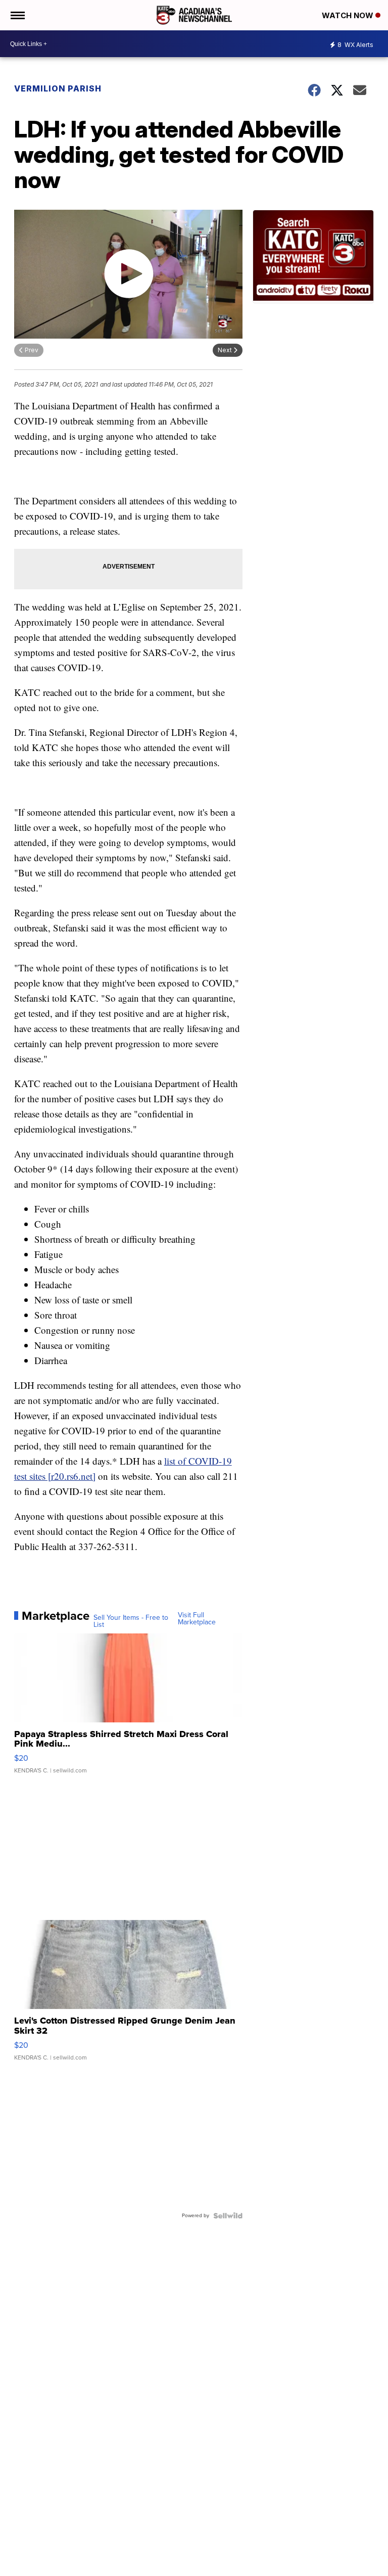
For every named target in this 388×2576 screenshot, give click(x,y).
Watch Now (349, 15)
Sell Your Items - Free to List (131, 1621)
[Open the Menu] (17, 15)
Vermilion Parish (58, 88)
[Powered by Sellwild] (228, 2216)
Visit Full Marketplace (197, 1619)
